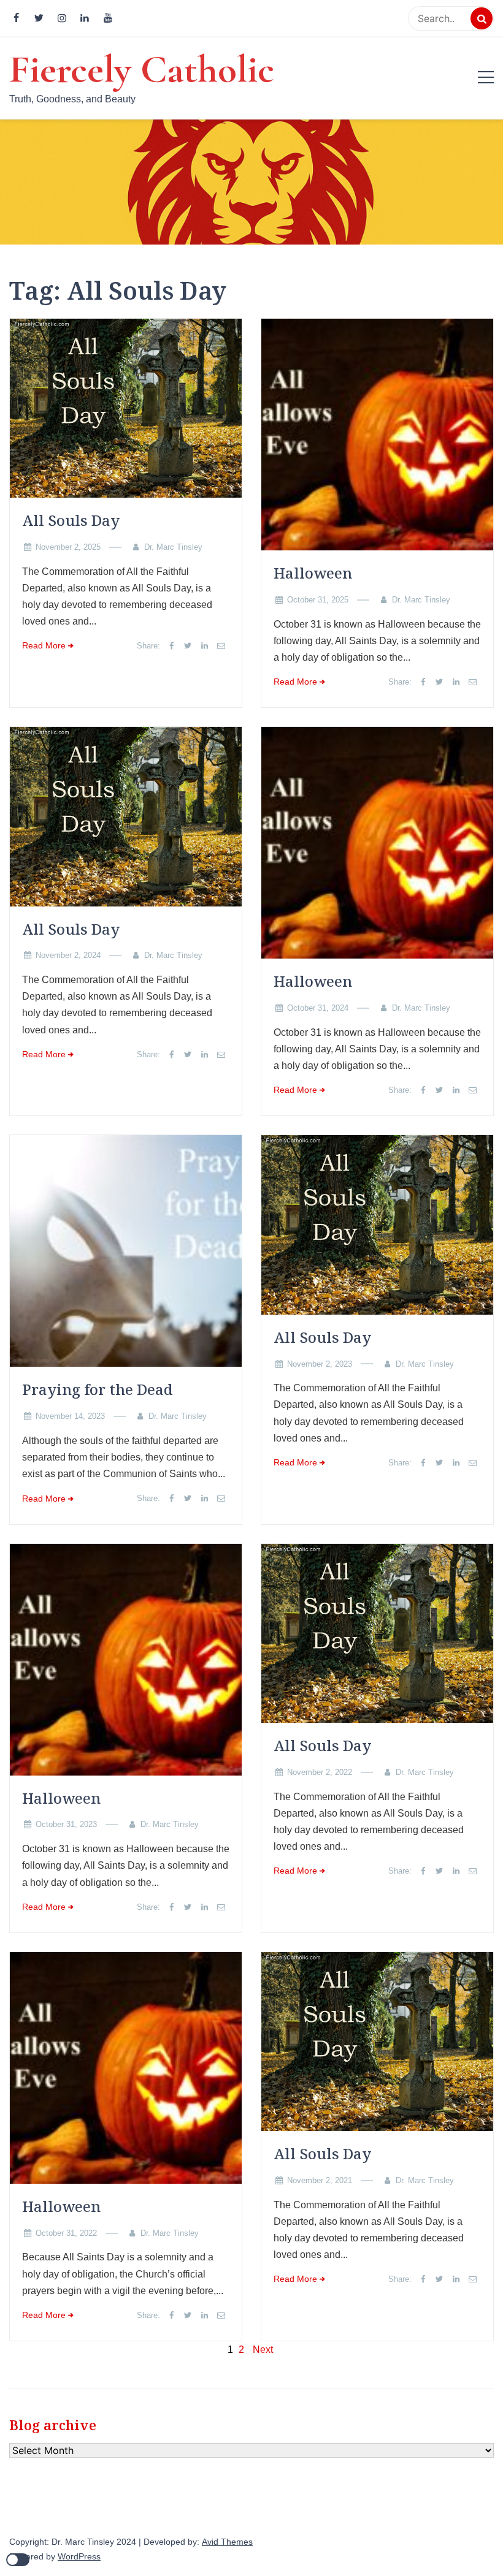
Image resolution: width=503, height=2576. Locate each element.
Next (263, 2350)
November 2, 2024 (68, 955)
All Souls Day (71, 520)
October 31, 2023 (66, 1824)
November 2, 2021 (320, 2180)
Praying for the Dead (98, 1389)
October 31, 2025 (318, 600)
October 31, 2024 (318, 1008)
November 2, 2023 (320, 1364)
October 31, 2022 (66, 2233)
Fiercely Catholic (142, 69)
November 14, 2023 (70, 1416)
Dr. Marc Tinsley (173, 547)
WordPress (79, 2557)
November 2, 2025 (68, 547)
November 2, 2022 (320, 1772)
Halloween (313, 573)
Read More (44, 646)
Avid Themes (227, 2542)
